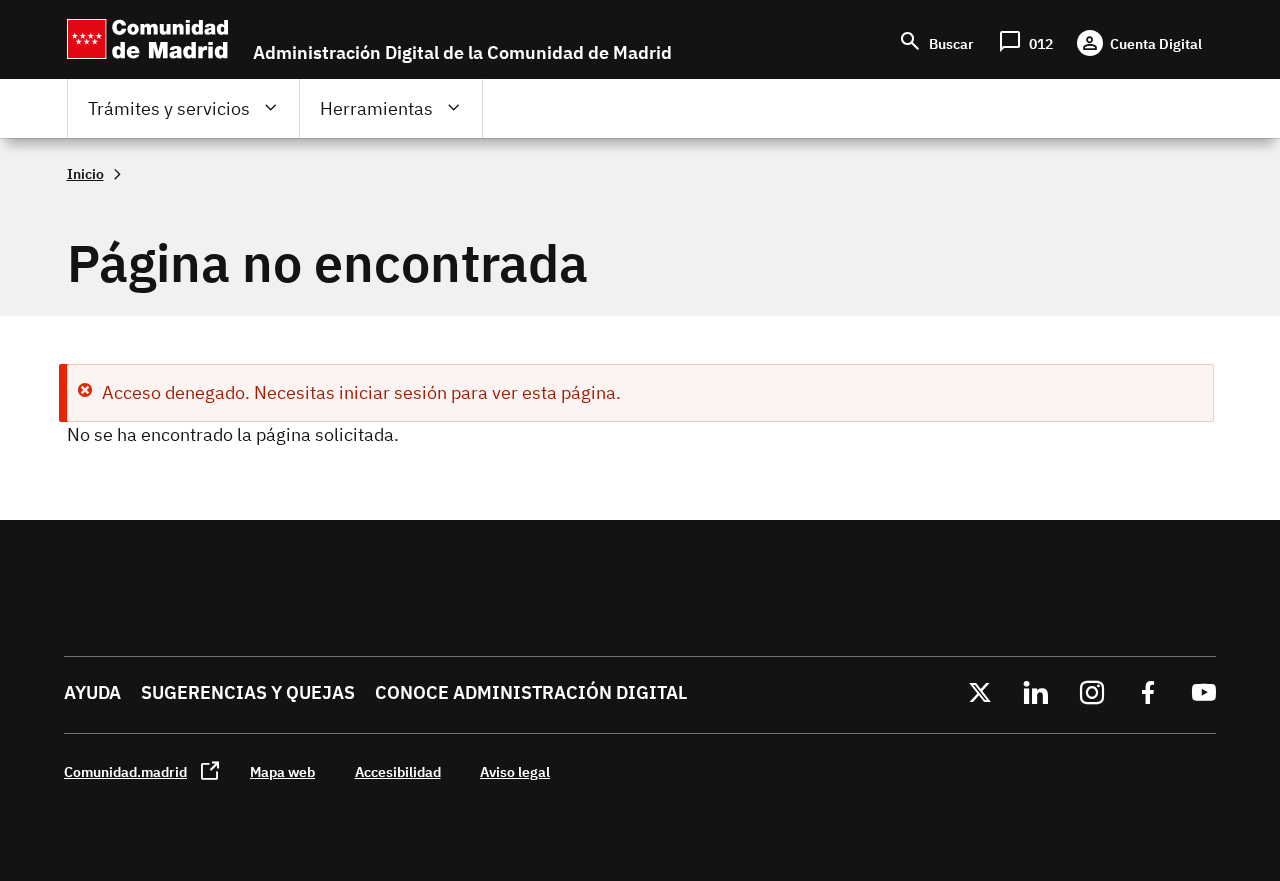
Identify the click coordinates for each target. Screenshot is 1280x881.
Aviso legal (515, 771)
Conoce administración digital (531, 692)
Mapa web (282, 771)
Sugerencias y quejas (248, 692)
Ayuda (92, 692)
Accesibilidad (398, 771)
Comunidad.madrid (125, 771)
